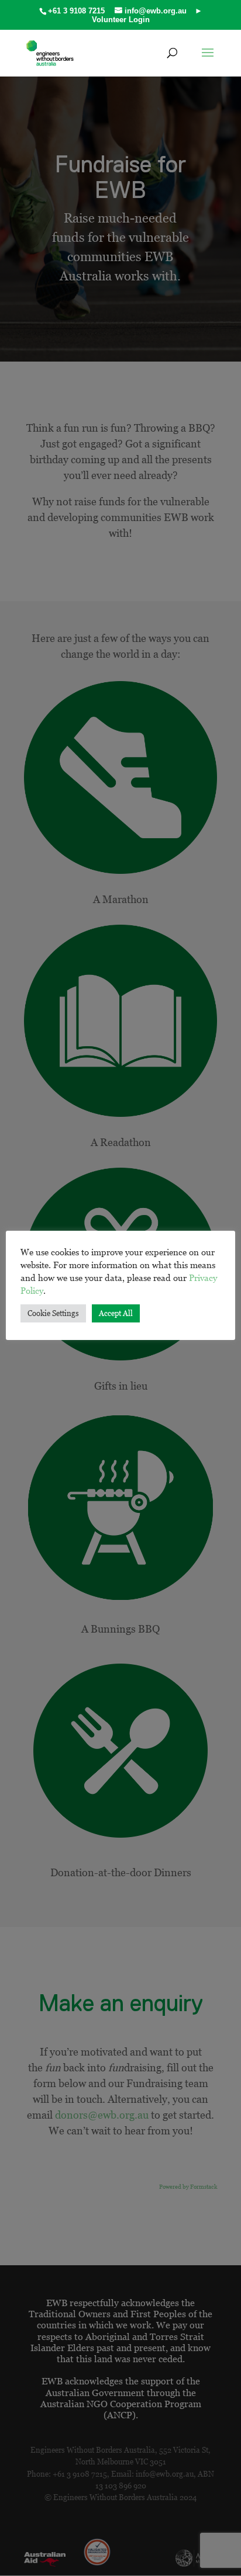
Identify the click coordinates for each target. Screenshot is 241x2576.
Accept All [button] (116, 1313)
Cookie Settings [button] (53, 1313)
